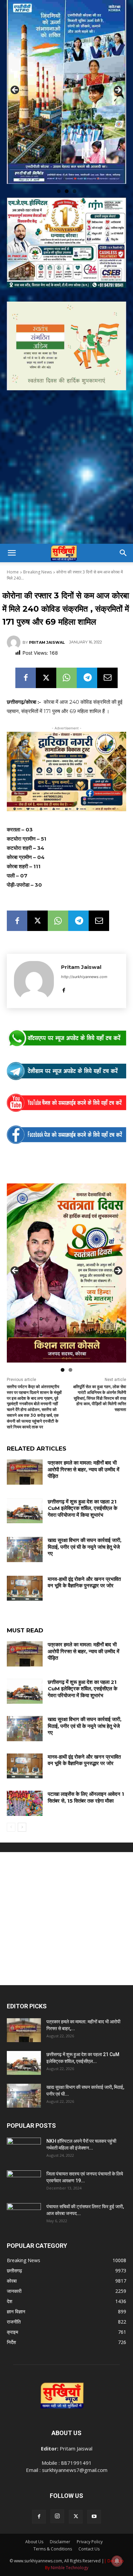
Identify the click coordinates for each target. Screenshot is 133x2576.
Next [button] (118, 89)
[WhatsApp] (66, 675)
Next (118, 1269)
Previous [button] (15, 89)
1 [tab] (59, 188)
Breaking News (38, 570)
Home (13, 570)
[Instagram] (57, 2514)
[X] (46, 675)
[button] (12, 551)
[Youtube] (94, 2514)
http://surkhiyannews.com (84, 974)
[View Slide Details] (66, 1036)
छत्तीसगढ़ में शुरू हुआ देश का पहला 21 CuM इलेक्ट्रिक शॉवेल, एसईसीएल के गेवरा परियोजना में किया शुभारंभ (83, 1505)
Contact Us (89, 2546)
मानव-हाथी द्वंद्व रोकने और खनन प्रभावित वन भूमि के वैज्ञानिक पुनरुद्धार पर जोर (84, 1580)
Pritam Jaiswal (47, 640)
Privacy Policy (90, 2539)
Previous (15, 1269)
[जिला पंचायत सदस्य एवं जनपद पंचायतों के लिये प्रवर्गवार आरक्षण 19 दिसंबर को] (24, 2180)
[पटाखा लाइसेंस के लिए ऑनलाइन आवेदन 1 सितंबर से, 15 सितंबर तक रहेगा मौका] (25, 1801)
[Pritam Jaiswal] (15, 640)
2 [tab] (67, 188)
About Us (34, 2539)
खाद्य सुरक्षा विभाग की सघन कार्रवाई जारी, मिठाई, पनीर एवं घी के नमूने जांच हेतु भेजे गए (85, 1544)
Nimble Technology (70, 2565)
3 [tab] (75, 188)
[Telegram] (87, 675)
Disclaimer (60, 2539)
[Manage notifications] (117, 2561)
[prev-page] (11, 1824)
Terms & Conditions (53, 2546)
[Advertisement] (66, 471)
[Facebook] (26, 675)
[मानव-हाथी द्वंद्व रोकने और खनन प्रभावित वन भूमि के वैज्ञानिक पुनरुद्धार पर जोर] (25, 1586)
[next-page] (22, 1824)
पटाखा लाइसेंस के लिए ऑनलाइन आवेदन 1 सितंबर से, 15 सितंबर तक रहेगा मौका (86, 1795)
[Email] (107, 675)
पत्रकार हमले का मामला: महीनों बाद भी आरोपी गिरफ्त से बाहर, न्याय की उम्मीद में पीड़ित (84, 1467)
